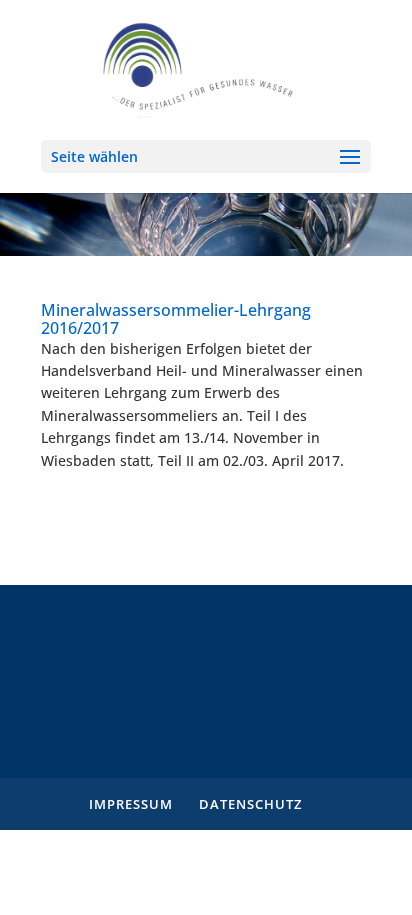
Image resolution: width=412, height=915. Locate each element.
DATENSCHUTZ (250, 804)
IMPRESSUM (131, 804)
